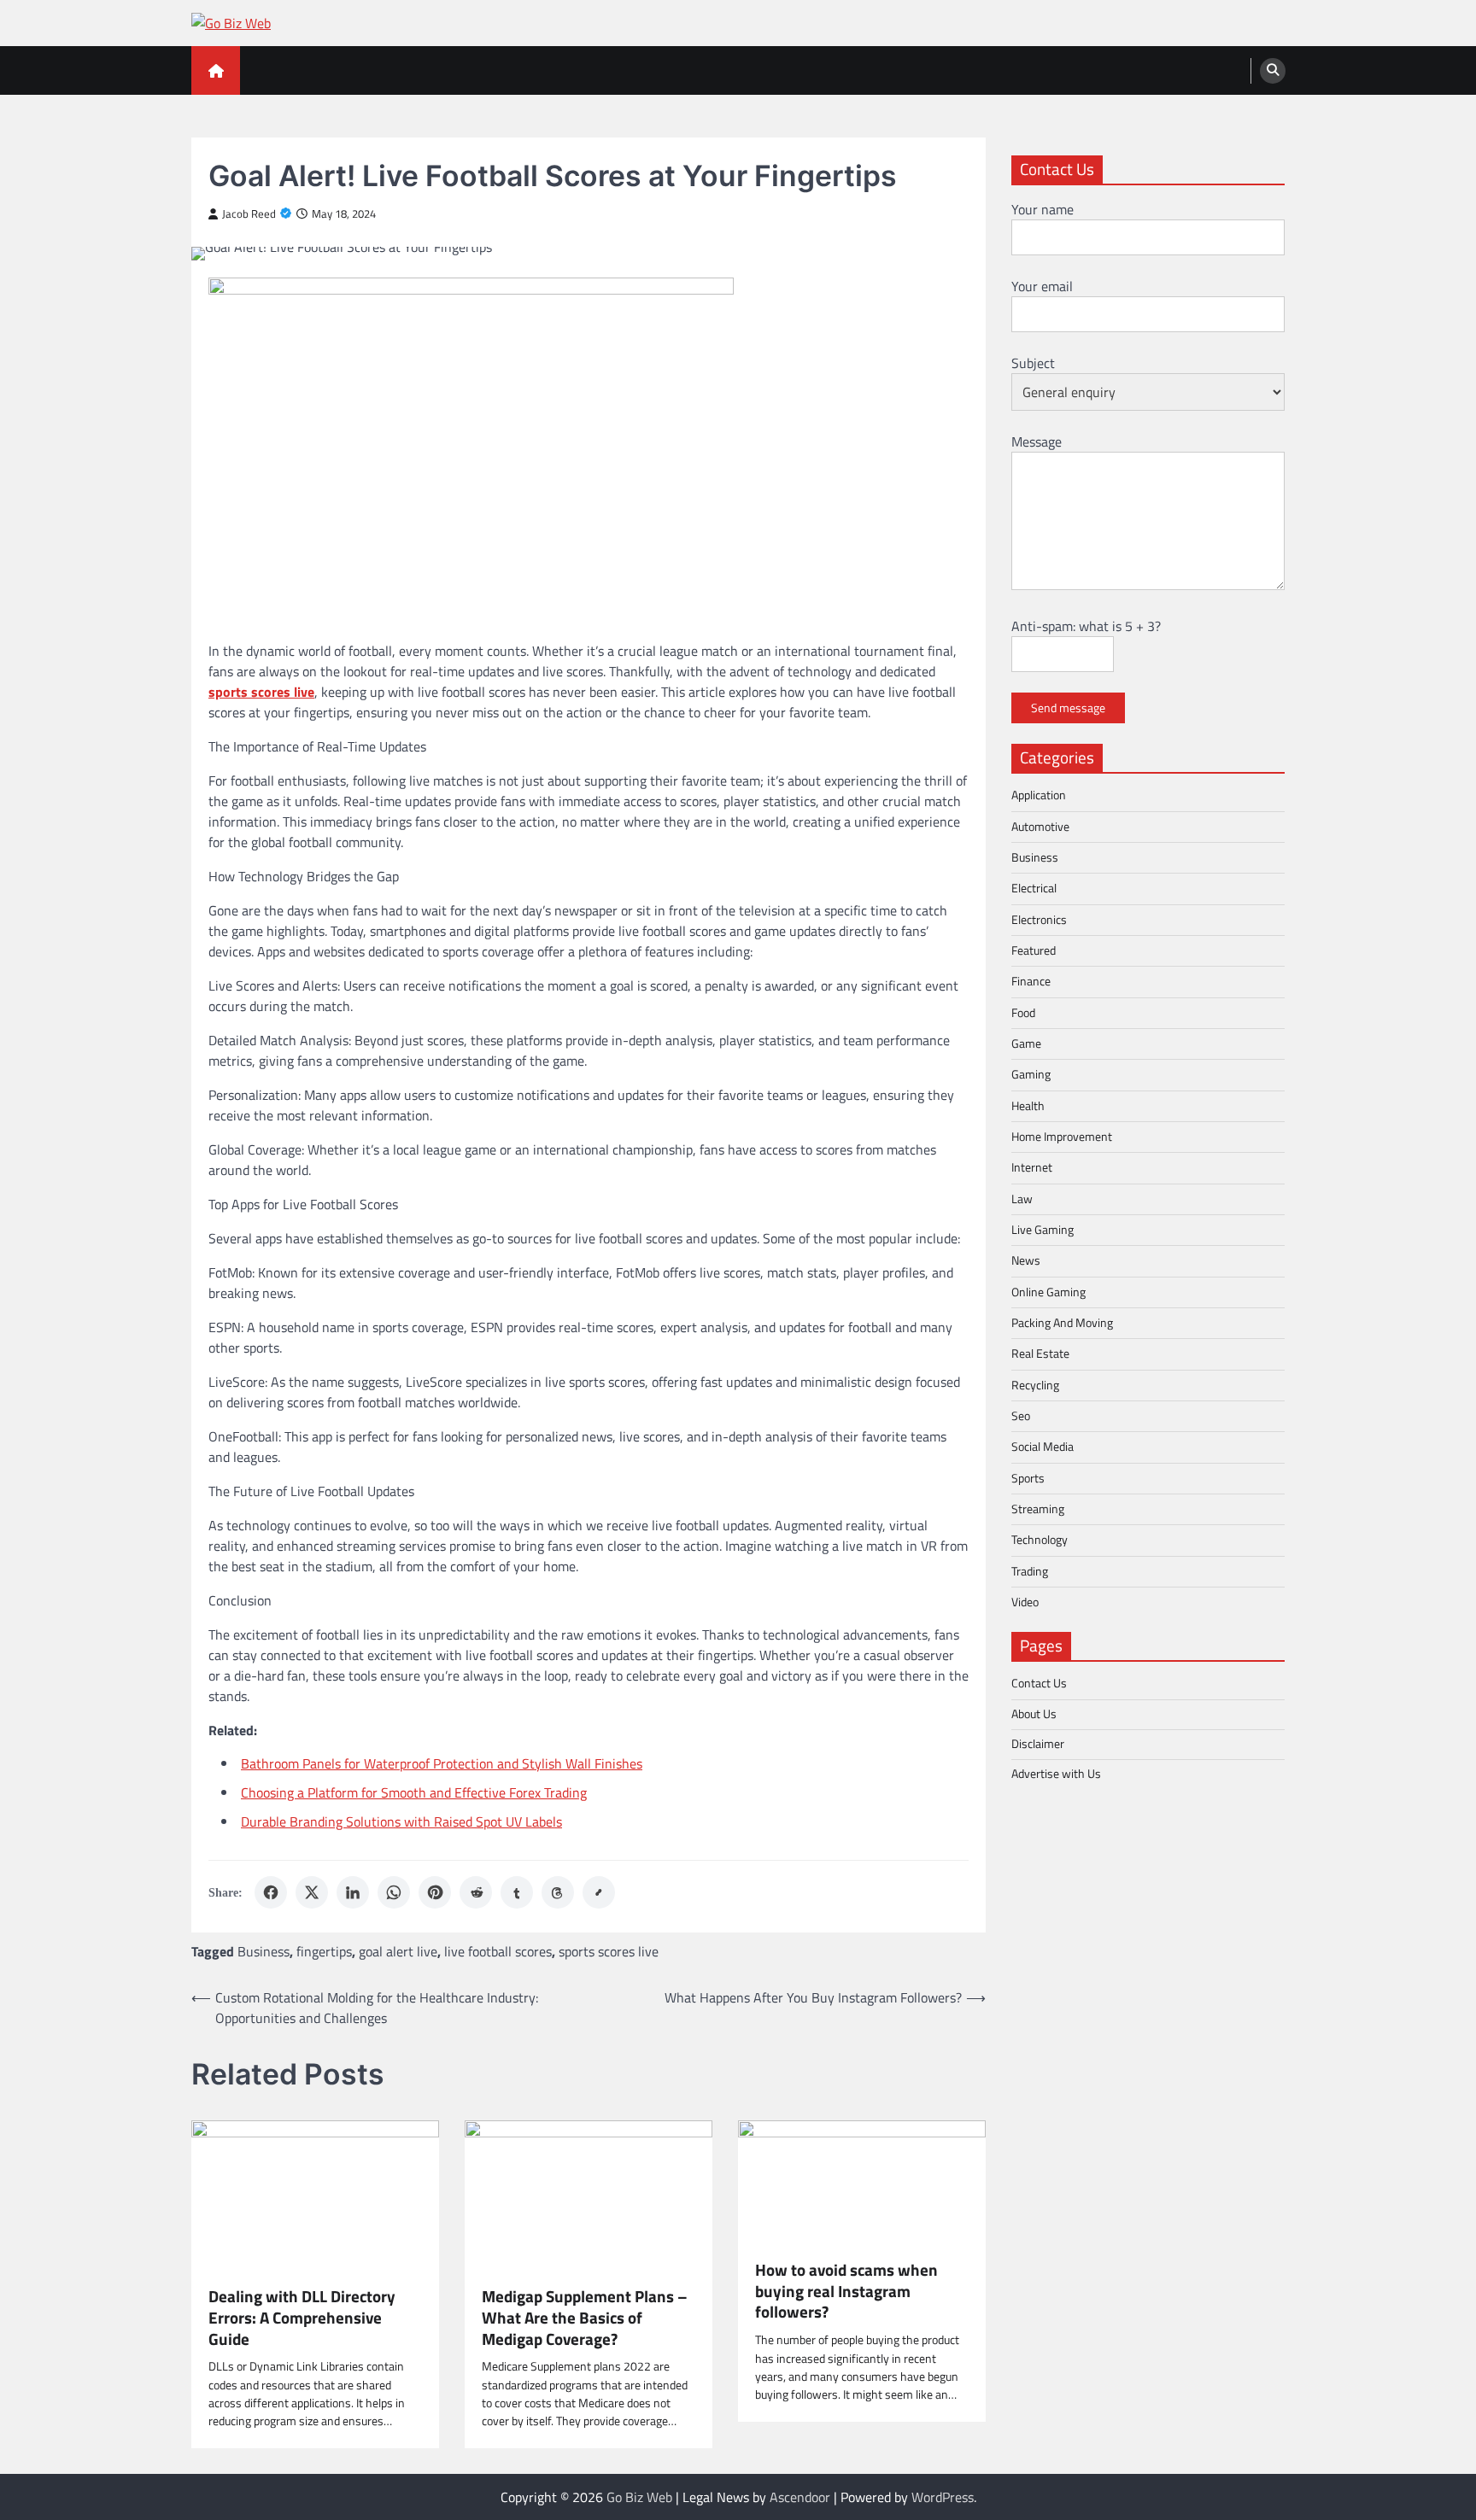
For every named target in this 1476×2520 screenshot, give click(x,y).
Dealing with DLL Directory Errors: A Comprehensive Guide (302, 2318)
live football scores (498, 1951)
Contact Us (1039, 1683)
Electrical (1034, 888)
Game (1026, 1043)
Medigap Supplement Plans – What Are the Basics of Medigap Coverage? (585, 2318)
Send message (1068, 708)
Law (1022, 1198)
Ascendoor (800, 2497)
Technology (1040, 1540)
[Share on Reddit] (476, 1892)
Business (264, 1951)
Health (1028, 1105)
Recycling (1035, 1384)
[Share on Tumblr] (517, 1892)
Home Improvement (1062, 1137)
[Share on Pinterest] (435, 1892)
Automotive (1040, 826)
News (1026, 1260)
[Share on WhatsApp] (394, 1892)
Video (1025, 1602)
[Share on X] (312, 1892)
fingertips (324, 1951)
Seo (1021, 1416)
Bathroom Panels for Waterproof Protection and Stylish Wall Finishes (442, 1763)
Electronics (1039, 919)
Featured (1034, 950)
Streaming (1038, 1509)
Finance (1031, 981)
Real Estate (1040, 1354)
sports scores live (609, 1951)
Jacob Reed (249, 214)
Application (1039, 795)
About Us (1034, 1713)
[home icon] (216, 70)
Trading (1030, 1570)
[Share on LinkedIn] (353, 1892)
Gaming (1031, 1074)
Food (1023, 1012)
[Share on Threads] (558, 1892)
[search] (1273, 71)
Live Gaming (1043, 1230)
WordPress (943, 2497)
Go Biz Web (639, 2497)
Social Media (1043, 1447)
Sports (1028, 1477)
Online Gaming (1048, 1291)
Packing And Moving (1062, 1323)
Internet (1032, 1167)
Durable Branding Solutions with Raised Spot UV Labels (401, 1821)
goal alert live (398, 1951)
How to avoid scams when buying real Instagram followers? (846, 2291)
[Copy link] (599, 1892)
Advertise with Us (1056, 1774)
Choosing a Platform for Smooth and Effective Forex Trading (414, 1792)
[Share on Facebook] (271, 1892)
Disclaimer (1038, 1744)
